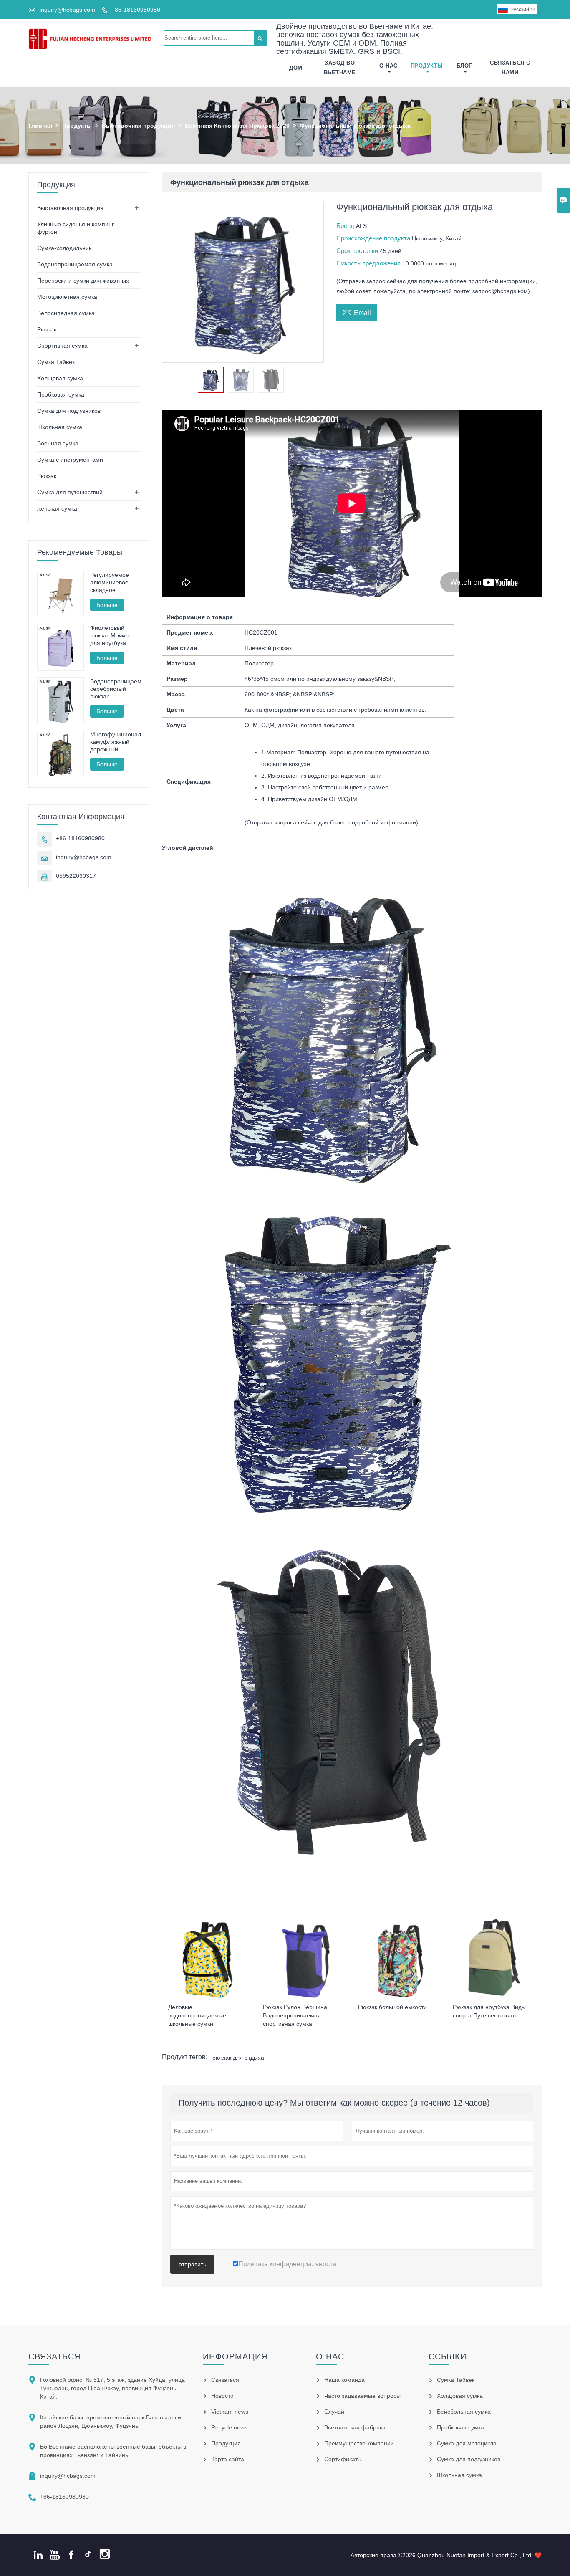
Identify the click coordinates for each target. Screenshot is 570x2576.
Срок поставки (358, 251)
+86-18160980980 (136, 10)
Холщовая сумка (60, 378)
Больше (107, 605)
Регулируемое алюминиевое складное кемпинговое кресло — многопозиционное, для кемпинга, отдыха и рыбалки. (115, 583)
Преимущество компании (359, 2443)
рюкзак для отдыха (238, 2058)
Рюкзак (47, 329)
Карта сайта (228, 2459)
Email (357, 312)
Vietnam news (230, 2412)
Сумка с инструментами (70, 460)
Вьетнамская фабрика (355, 2427)
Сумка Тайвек (56, 362)
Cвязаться (54, 2356)
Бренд (346, 226)
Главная (40, 126)
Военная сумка (58, 443)
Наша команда (344, 2380)
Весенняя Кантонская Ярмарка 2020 (237, 126)
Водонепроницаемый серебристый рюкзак (115, 689)
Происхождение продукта (374, 238)
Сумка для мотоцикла (467, 2443)
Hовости (222, 2396)
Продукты (427, 66)
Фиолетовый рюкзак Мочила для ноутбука (111, 636)
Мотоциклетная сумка (67, 297)
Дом (296, 68)
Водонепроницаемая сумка (75, 264)
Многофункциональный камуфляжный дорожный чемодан (115, 742)
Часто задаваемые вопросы (362, 2396)
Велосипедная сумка (66, 313)
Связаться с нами (510, 68)
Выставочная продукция (138, 126)
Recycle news (229, 2427)
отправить (192, 2264)
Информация (235, 2356)
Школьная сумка (60, 427)
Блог (464, 66)
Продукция (226, 2443)
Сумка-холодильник (64, 248)
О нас (388, 66)
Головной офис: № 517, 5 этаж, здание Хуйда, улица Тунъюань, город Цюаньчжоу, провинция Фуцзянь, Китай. (112, 2388)
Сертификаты (343, 2459)
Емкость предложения (369, 263)
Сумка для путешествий (70, 492)
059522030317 (76, 876)
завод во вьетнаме (340, 68)
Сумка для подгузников (69, 411)
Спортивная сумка (62, 346)
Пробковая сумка (61, 394)
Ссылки (448, 2356)
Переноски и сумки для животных (83, 281)
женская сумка (57, 508)
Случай (334, 2412)
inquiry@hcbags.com (67, 10)
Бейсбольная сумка (464, 2412)
